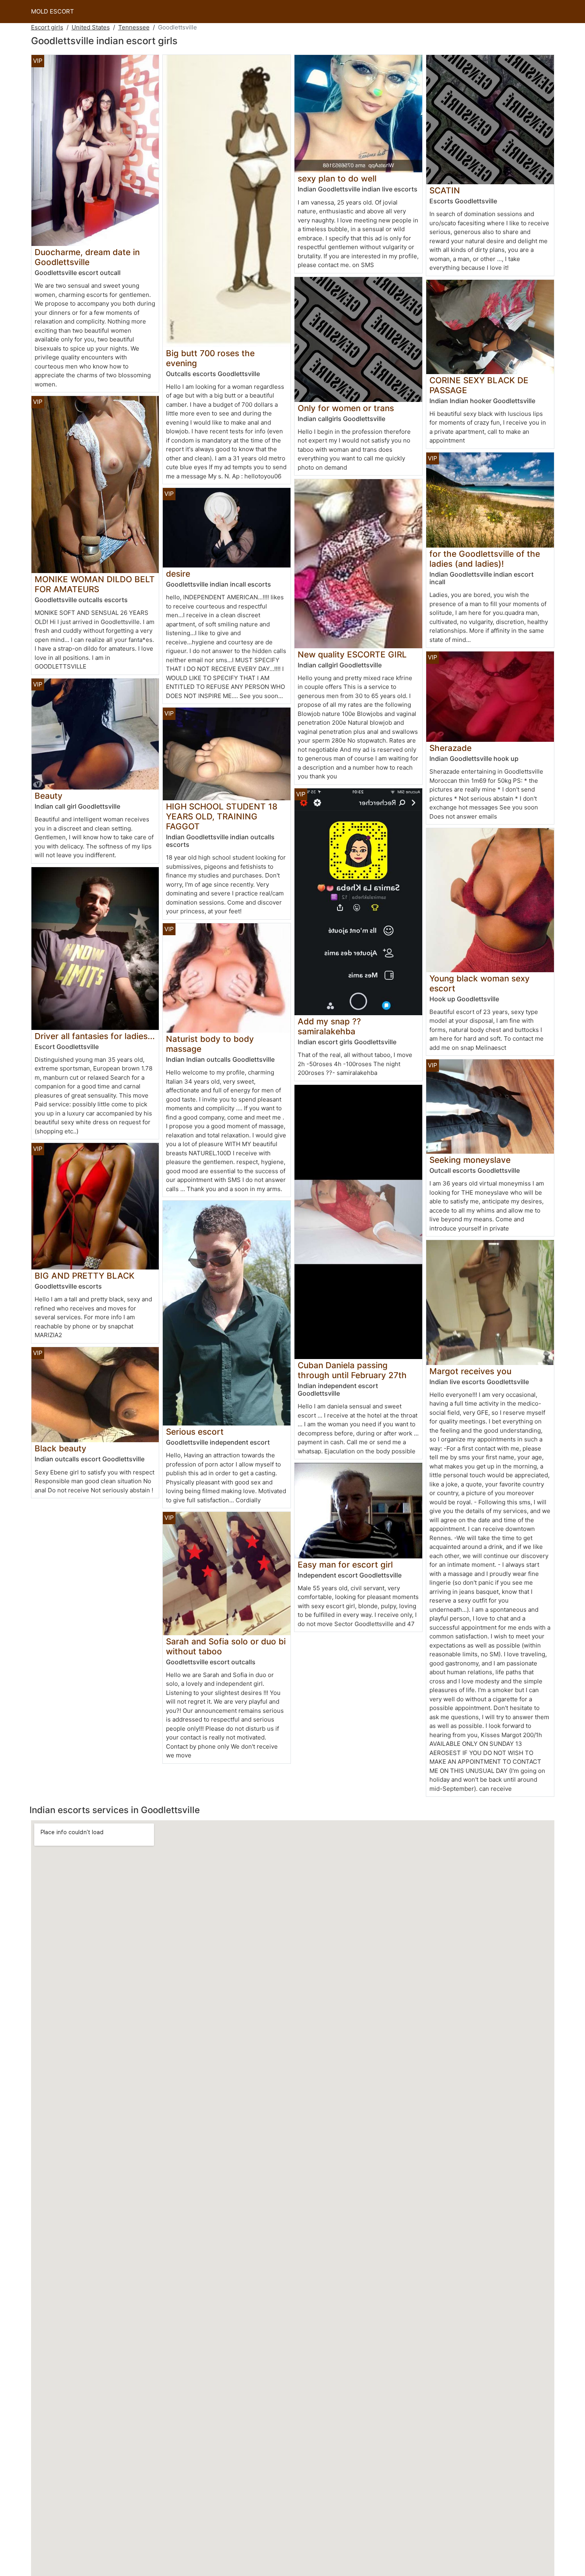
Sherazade (450, 748)
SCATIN (445, 190)
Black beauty (60, 1448)
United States (91, 27)
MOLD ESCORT (53, 11)
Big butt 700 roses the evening (210, 358)
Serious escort (195, 1432)
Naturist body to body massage (210, 1044)
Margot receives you (470, 1371)
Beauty (49, 796)
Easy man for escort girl (345, 1565)
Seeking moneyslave (470, 1160)
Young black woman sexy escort (480, 983)
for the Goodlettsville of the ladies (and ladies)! (485, 559)
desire (178, 574)
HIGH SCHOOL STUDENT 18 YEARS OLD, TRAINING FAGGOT (222, 816)
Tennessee (134, 27)
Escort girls (47, 27)
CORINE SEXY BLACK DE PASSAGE (479, 385)
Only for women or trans (346, 408)
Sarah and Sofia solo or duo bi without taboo (226, 1646)
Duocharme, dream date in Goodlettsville (87, 257)
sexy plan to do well (337, 178)
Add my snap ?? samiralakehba (329, 1026)
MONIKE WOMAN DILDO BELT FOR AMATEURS (95, 584)
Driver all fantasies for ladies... (95, 1036)
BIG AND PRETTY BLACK (85, 1276)
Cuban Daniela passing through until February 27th (352, 1370)
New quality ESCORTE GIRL (352, 654)
